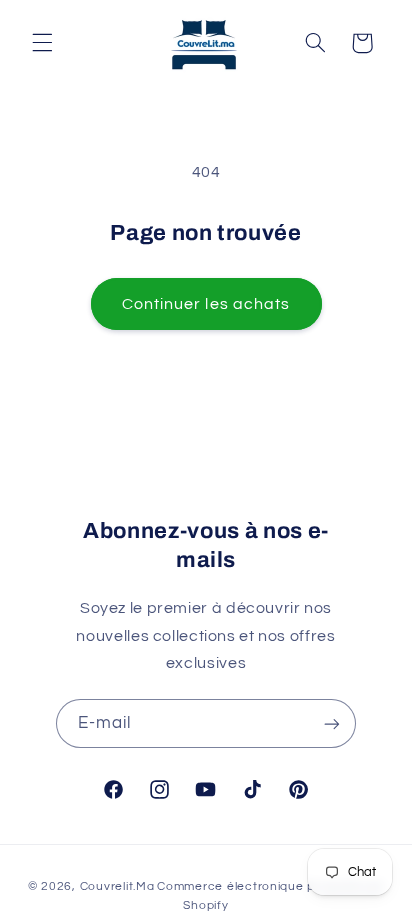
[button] (42, 43)
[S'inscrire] (332, 723)
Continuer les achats (206, 304)
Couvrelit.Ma (117, 886)
